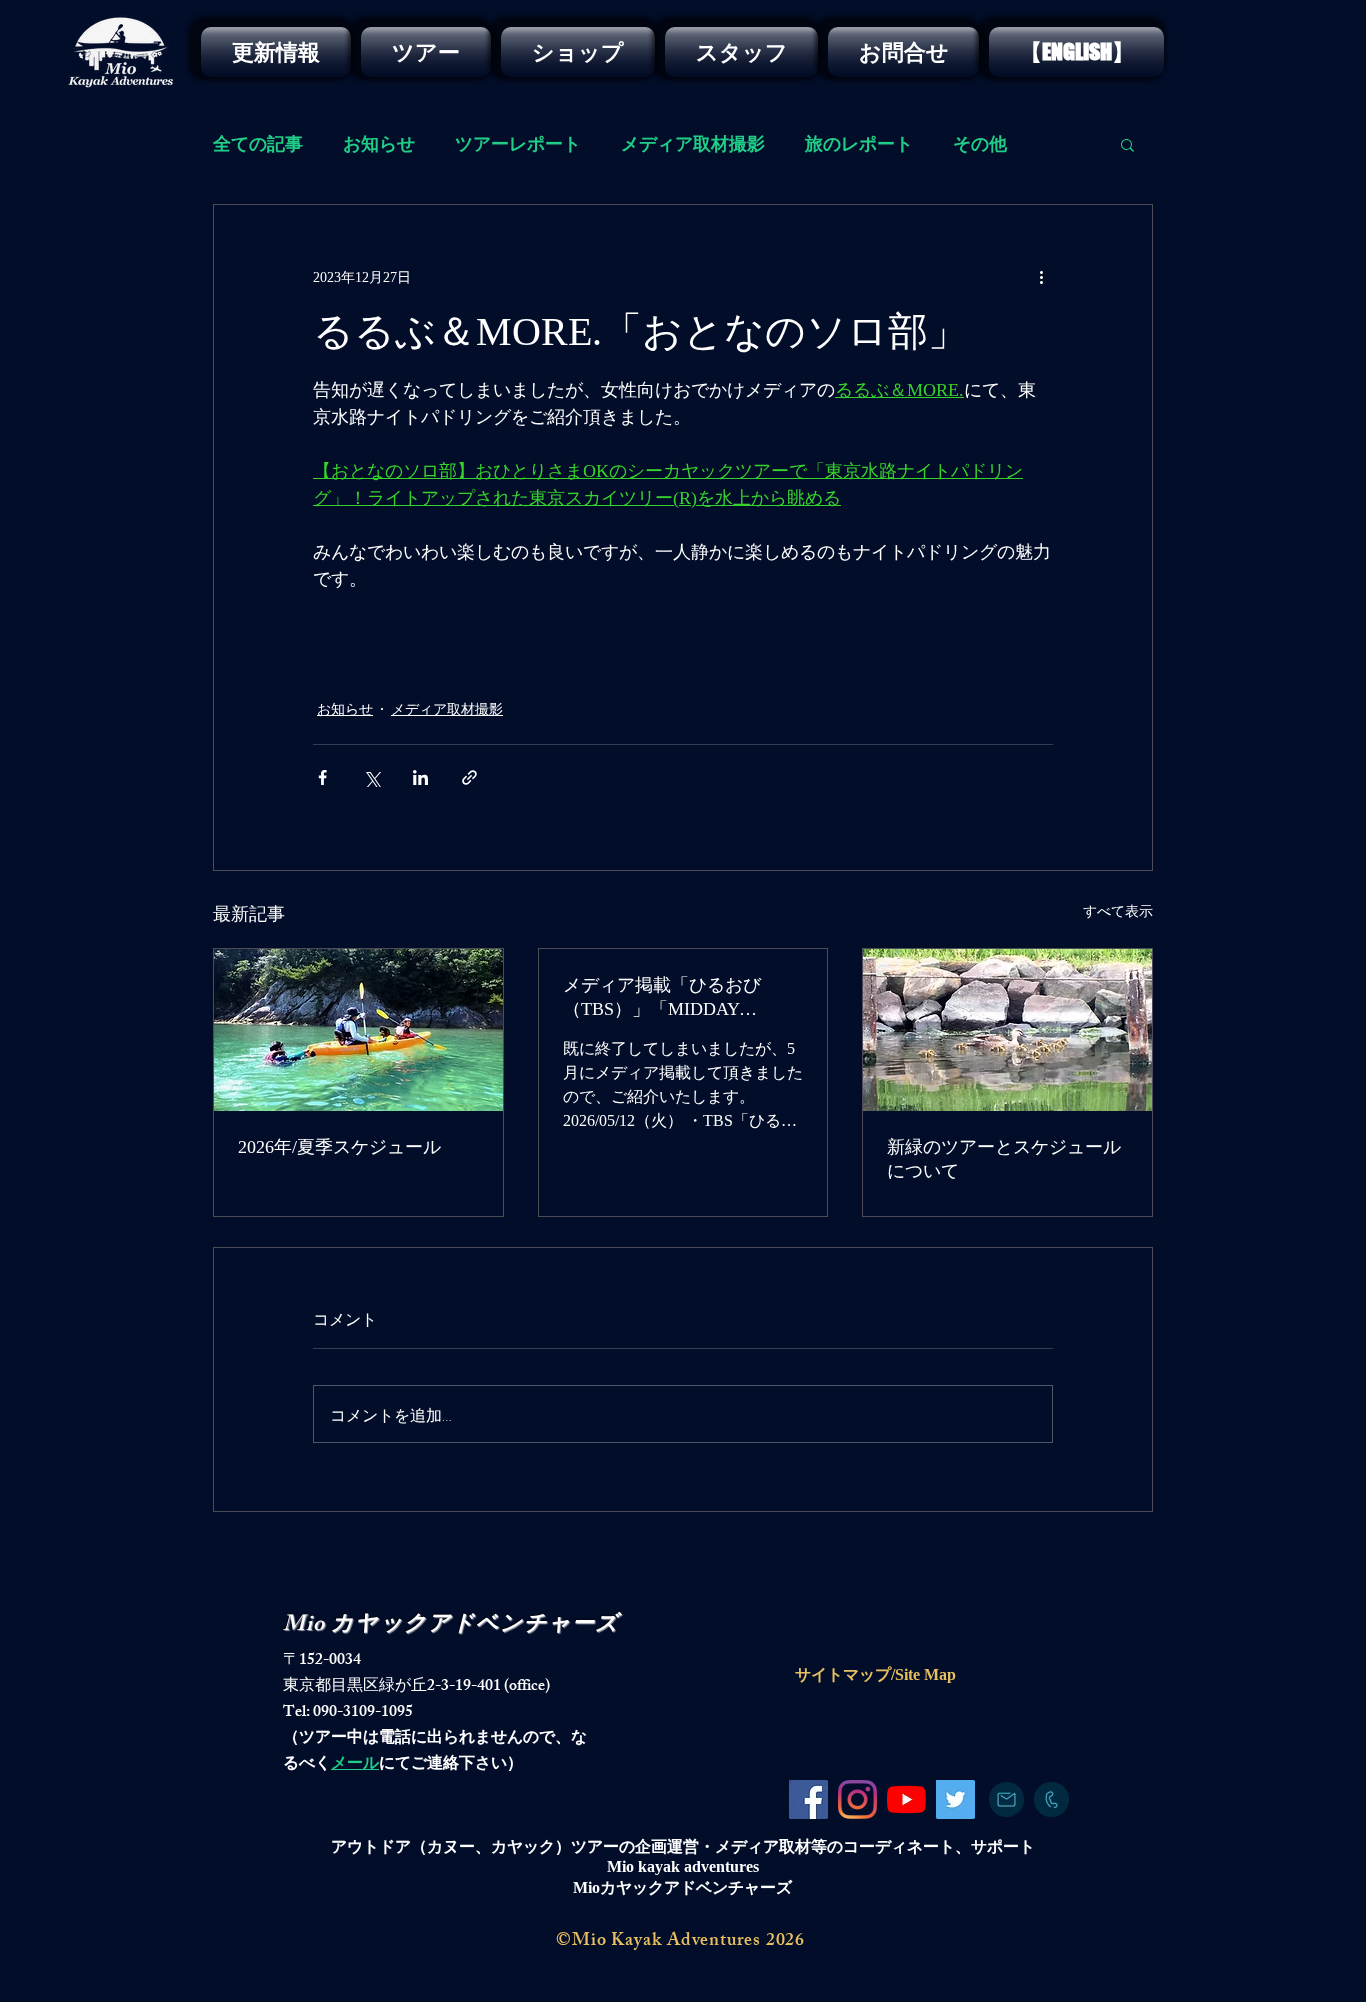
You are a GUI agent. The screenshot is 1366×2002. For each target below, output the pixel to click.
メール (355, 1765)
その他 (980, 144)
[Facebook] (808, 1799)
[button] (1127, 144)
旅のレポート (859, 144)
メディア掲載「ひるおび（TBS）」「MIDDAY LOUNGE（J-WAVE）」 (662, 998)
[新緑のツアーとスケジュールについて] (1007, 1030)
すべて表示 (1118, 911)
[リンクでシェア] (469, 777)
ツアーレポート (518, 144)
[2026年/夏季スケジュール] (358, 1030)
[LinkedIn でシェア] (420, 777)
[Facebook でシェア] (322, 777)
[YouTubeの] (906, 1799)
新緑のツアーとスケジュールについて (1004, 1159)
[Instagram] (857, 1799)
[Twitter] (955, 1799)
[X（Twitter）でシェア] (371, 777)
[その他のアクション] (1041, 277)
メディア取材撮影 (693, 144)
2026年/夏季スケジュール (339, 1147)
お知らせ (379, 144)
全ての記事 (258, 144)
